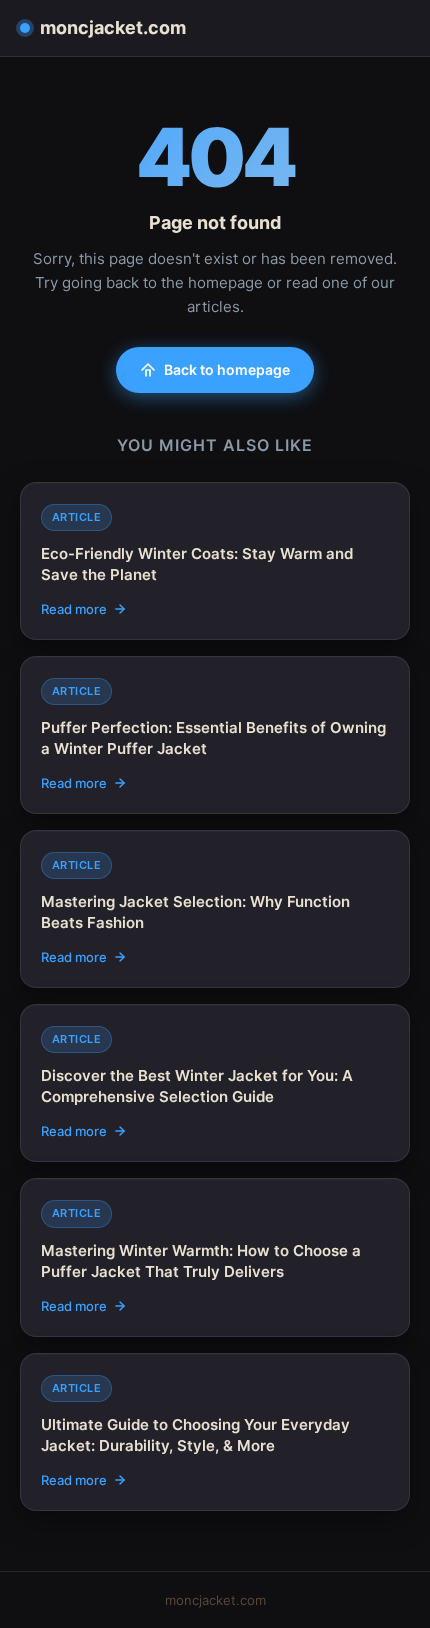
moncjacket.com (113, 27)
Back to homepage (227, 369)
